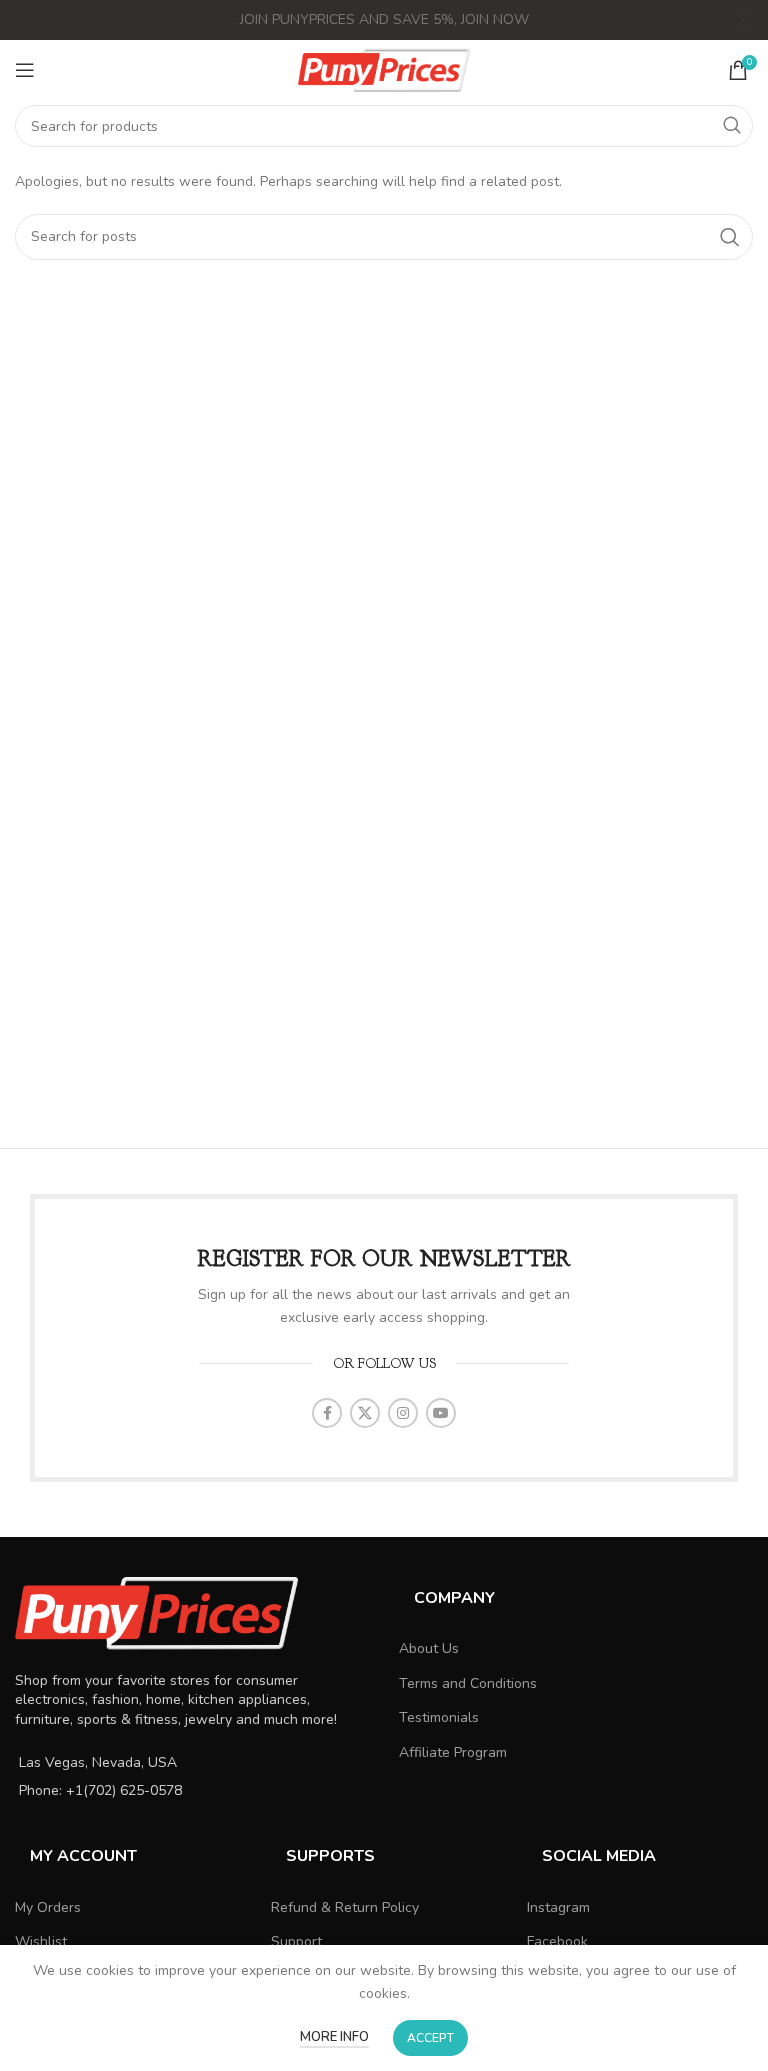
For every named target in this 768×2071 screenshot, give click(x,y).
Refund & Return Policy (345, 1907)
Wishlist (41, 1941)
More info (334, 2037)
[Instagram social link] (403, 1413)
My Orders (48, 1907)
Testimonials (439, 1717)
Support (296, 1941)
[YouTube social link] (441, 1413)
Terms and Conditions (468, 1683)
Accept (430, 2038)
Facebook (557, 1941)
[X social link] (365, 1413)
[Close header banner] (743, 20)
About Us (429, 1648)
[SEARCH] (732, 126)
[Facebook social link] (327, 1413)
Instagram (558, 1907)
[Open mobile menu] (25, 70)
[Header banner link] (354, 20)
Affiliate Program (453, 1752)
